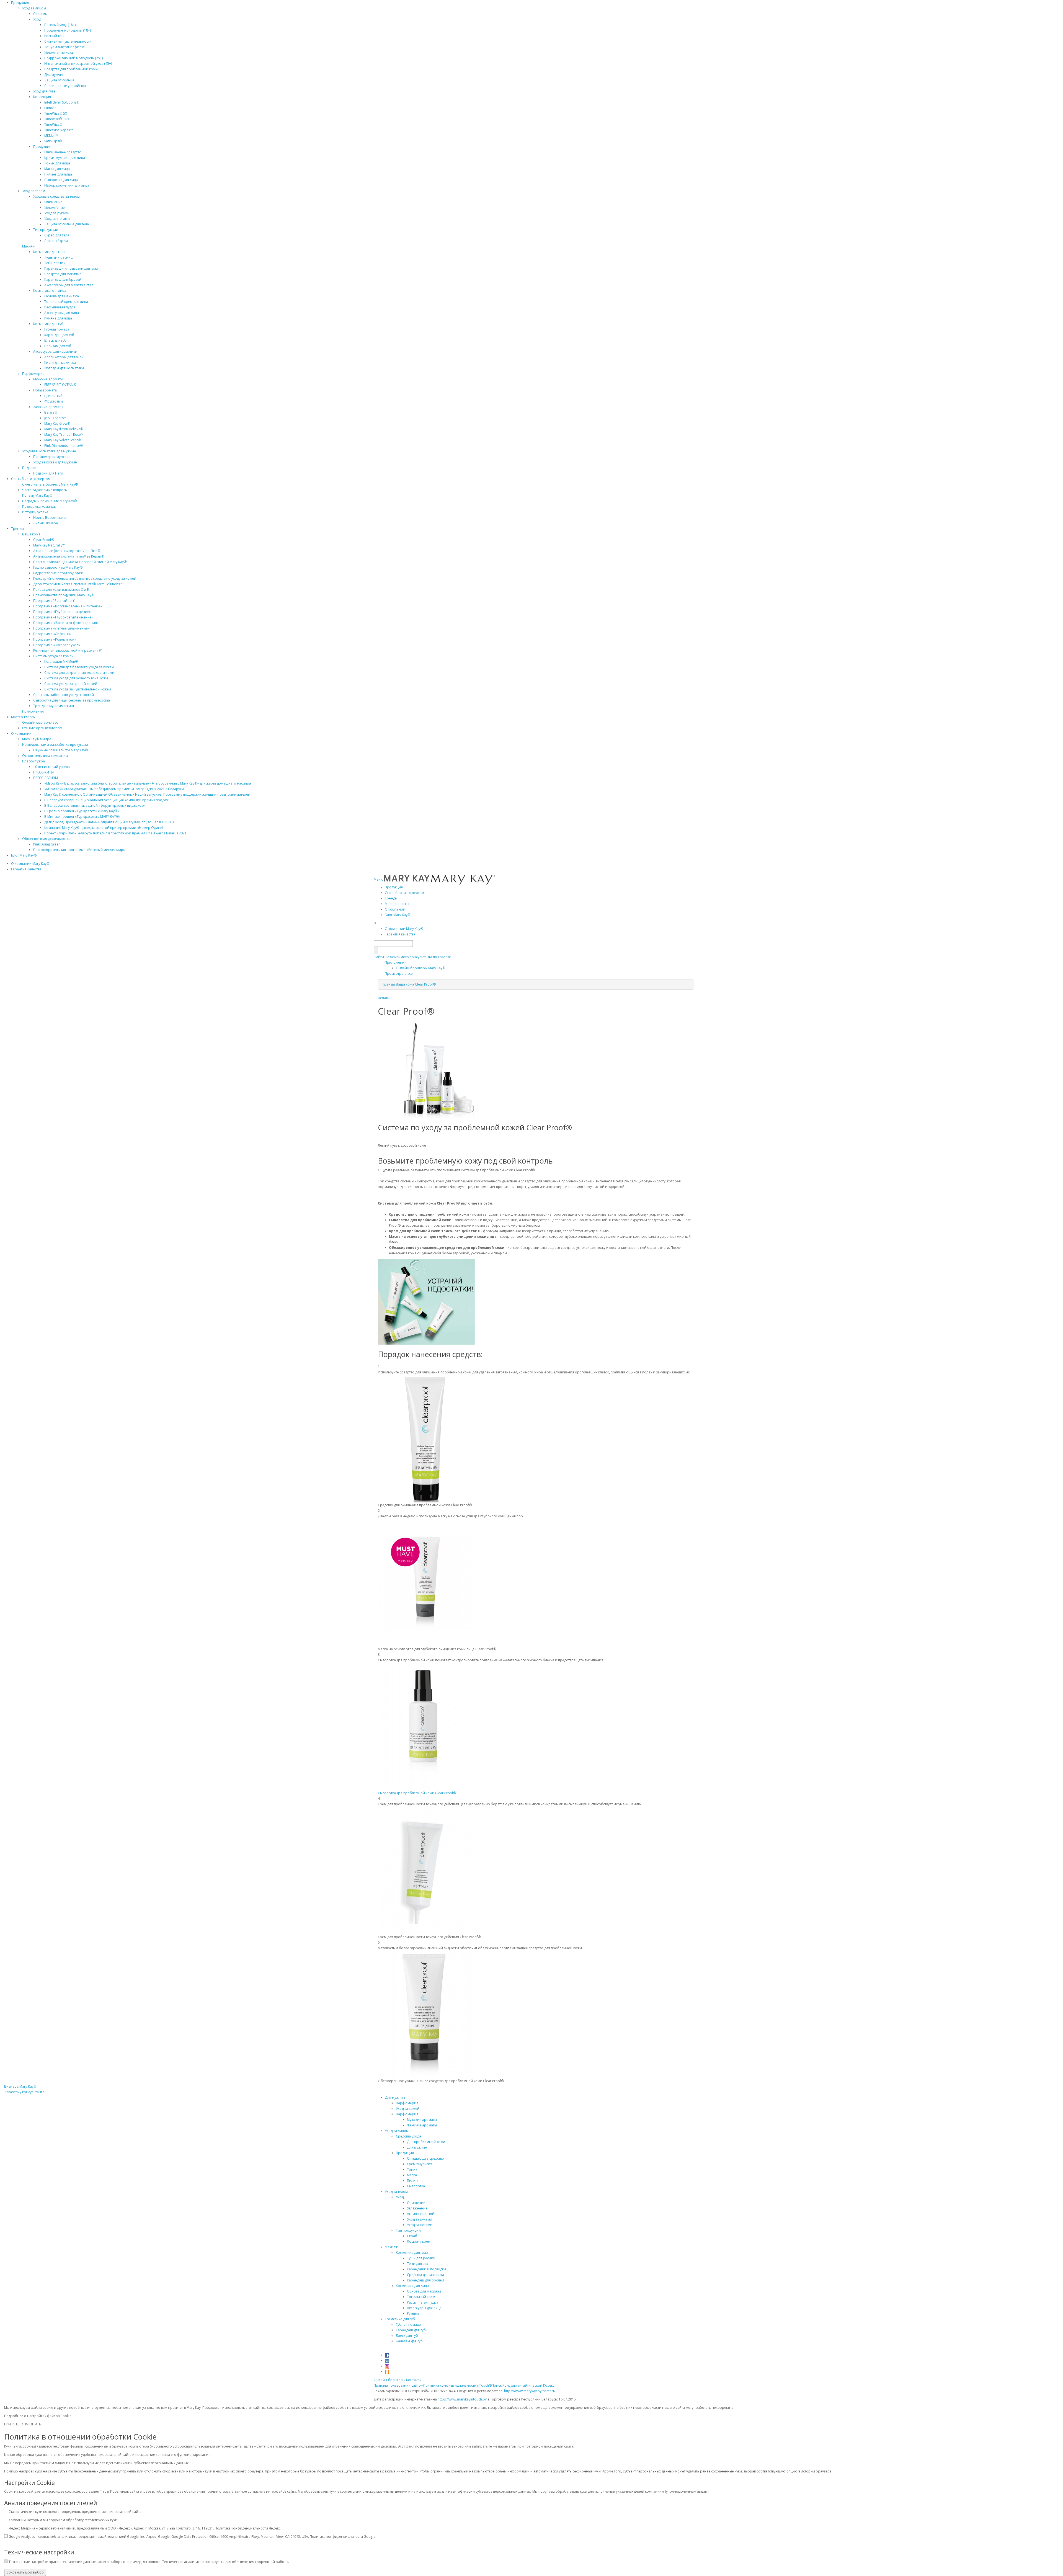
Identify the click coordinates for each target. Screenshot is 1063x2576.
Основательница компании (45, 756)
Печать (384, 998)
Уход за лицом (34, 8)
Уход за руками (57, 213)
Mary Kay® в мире (37, 739)
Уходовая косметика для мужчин (49, 451)
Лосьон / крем (56, 241)
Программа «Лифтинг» (52, 634)
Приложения (33, 711)
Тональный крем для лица (66, 302)
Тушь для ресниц (58, 257)
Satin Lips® (53, 141)
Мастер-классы (23, 717)
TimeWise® (53, 124)
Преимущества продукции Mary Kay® (64, 595)
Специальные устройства (65, 86)
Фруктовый (54, 401)
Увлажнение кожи (59, 52)
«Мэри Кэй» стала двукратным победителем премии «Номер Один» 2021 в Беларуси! (114, 789)
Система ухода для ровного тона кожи (76, 678)
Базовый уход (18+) (60, 25)
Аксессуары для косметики (55, 351)
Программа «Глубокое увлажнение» (63, 617)
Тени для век (55, 263)
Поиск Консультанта (508, 2385)
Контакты (414, 2380)
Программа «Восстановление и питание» (68, 606)
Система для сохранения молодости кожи (79, 673)
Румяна (413, 2313)
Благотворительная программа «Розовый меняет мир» (79, 850)
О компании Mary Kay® (30, 864)
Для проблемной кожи (426, 2142)
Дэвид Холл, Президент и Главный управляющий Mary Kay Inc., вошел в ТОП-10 (109, 822)
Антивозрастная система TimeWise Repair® (69, 556)
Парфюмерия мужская (52, 457)
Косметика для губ (48, 324)
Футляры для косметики (64, 368)
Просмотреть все (399, 974)
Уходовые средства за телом (56, 196)
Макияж (29, 246)
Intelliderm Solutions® (62, 102)
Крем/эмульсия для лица (65, 158)
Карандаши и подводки (426, 2269)
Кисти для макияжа (60, 363)
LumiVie (50, 108)
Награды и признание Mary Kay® (49, 501)
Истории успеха (35, 512)
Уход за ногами (57, 219)
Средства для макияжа (63, 274)
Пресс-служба (33, 761)
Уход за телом (34, 191)
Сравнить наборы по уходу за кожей (64, 695)
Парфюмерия (33, 374)
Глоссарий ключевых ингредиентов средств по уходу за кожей (85, 578)
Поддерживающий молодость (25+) (73, 58)
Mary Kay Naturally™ (49, 545)
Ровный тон (54, 36)
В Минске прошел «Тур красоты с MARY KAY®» (82, 817)
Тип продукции (46, 230)
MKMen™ (51, 136)
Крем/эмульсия (420, 2164)
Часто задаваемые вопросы (45, 490)
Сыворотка (416, 2186)
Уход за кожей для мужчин (55, 462)
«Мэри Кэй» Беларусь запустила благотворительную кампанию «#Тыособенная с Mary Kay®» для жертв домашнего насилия (148, 783)
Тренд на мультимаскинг (54, 706)
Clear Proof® (44, 540)
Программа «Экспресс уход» (57, 645)
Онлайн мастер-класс (40, 722)
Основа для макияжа (62, 296)
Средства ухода (408, 2136)
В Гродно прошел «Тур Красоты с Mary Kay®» (82, 811)
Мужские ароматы (48, 379)
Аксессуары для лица (62, 313)
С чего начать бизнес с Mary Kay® (50, 484)
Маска (412, 2175)
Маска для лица (57, 169)
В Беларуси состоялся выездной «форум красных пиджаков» (95, 805)
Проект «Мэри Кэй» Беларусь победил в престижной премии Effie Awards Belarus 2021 (115, 833)
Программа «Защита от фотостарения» (66, 623)
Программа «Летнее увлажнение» (61, 628)
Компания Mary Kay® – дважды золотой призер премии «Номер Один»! (104, 828)
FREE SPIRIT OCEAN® (60, 385)
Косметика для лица (50, 291)
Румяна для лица (58, 318)
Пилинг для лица (58, 174)
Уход (37, 19)
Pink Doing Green (47, 844)
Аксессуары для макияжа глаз (69, 285)
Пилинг (413, 2181)
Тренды (17, 529)
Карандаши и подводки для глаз (71, 268)
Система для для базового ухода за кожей (79, 667)
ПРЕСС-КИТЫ (43, 772)
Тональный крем (421, 2297)
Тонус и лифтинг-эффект (64, 47)
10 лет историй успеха (51, 767)
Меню (379, 879)
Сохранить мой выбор (25, 2572)
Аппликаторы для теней (64, 357)
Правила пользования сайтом (398, 2385)
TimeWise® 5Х (56, 113)
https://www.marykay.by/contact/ (530, 2391)
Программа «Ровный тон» (55, 639)
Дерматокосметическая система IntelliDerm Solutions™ (78, 584)
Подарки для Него (48, 473)
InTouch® (484, 2385)
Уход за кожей (408, 2109)
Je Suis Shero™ (55, 418)
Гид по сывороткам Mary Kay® (58, 567)
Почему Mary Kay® (37, 495)
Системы (40, 14)
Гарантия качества (26, 869)
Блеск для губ (55, 340)
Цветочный (53, 396)
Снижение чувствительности (68, 41)
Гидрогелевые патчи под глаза (58, 573)
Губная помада (57, 329)
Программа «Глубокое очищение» (62, 612)
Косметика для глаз (49, 252)
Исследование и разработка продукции (55, 745)
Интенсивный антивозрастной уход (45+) (78, 64)
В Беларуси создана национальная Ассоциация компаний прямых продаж (106, 800)
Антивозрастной (421, 2214)
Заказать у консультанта (24, 2092)
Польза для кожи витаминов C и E (61, 590)
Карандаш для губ (59, 335)
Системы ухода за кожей (53, 656)
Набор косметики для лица (67, 185)
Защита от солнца (59, 80)
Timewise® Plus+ (58, 119)
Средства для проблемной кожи (71, 69)
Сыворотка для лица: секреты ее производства (72, 700)
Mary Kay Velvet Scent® (62, 440)
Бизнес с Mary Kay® (20, 2086)
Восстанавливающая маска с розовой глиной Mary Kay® (80, 562)
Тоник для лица (57, 163)
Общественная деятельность (46, 839)
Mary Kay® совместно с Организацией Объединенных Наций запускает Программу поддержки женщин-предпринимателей (147, 794)
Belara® (51, 412)
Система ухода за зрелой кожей (71, 684)
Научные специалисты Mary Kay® (60, 750)
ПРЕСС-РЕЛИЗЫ (46, 778)
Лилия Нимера (46, 523)
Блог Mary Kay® (24, 855)
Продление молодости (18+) (68, 30)
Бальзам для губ (58, 346)
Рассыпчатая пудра (60, 307)
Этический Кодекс (540, 2385)
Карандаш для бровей (63, 279)
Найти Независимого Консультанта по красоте (412, 957)
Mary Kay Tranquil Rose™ (64, 435)
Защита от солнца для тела (67, 224)
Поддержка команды (39, 506)
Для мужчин (54, 75)
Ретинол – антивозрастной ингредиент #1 (68, 650)
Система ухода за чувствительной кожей (78, 689)
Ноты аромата (45, 390)
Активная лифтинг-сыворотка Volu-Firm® (67, 551)
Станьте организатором (42, 728)
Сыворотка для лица (61, 180)
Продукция (20, 3)
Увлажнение (55, 207)
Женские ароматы (48, 407)
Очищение (53, 202)
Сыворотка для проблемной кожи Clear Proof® (417, 1793)
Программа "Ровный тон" (54, 601)
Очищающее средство (63, 152)
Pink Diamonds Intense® (64, 446)
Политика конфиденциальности (450, 2385)
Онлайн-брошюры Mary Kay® (420, 968)
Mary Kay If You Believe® (64, 429)
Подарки (29, 468)
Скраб (412, 2236)
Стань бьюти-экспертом (31, 479)
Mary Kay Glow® (57, 423)
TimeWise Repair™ (59, 130)
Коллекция (42, 97)
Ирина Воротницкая (50, 518)
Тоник (412, 2169)
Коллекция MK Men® (61, 662)
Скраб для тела (57, 235)
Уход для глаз (44, 91)
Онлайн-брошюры (389, 2380)
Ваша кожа (31, 534)
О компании (21, 733)
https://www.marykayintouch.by (462, 2399)
